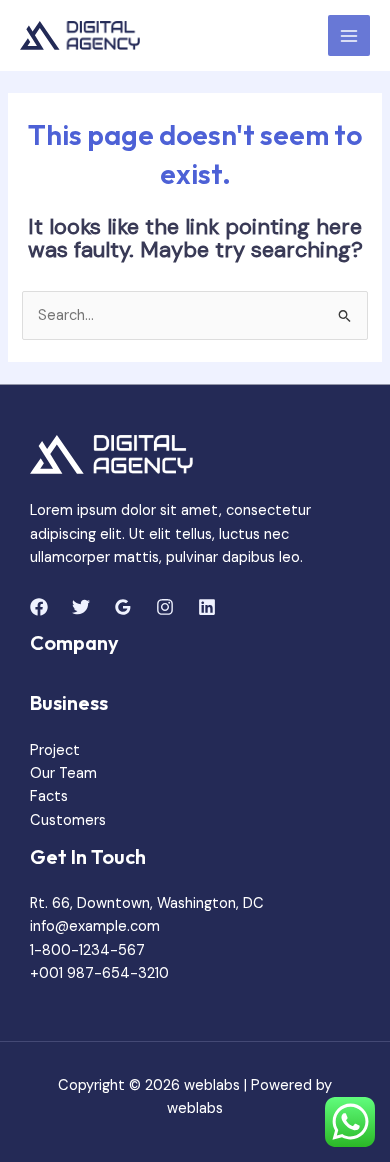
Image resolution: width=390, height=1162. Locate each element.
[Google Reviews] (123, 607)
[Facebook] (39, 607)
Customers (68, 820)
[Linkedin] (207, 607)
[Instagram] (165, 607)
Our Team (63, 773)
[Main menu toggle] (349, 36)
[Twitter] (81, 607)
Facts (49, 796)
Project (55, 750)
